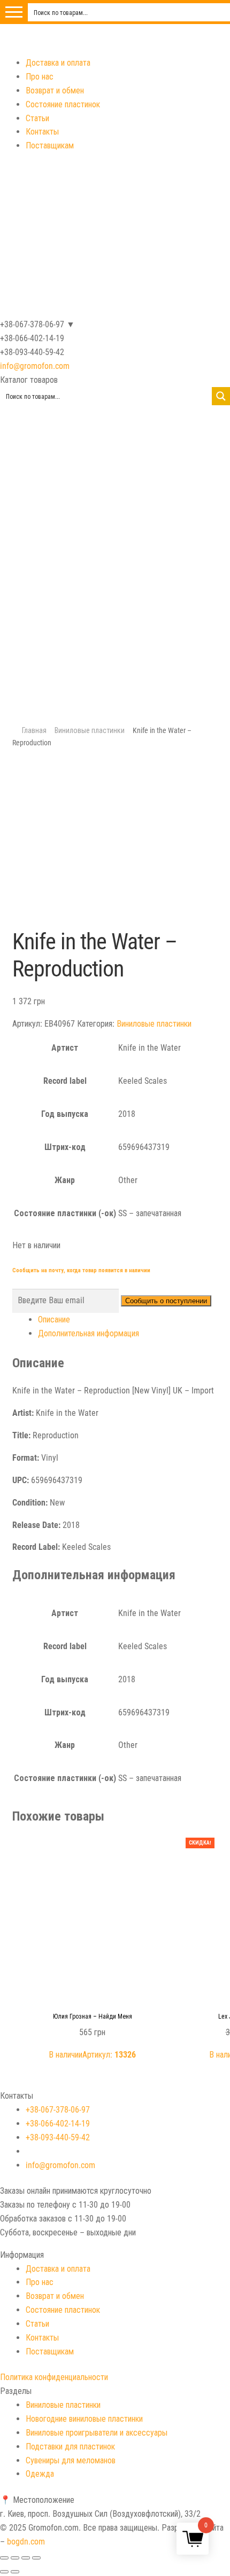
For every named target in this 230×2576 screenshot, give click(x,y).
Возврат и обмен (55, 90)
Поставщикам (50, 145)
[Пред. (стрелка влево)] (4, 2572)
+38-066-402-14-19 (58, 2124)
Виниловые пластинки (90, 730)
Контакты (42, 132)
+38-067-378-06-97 (58, 2110)
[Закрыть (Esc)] (4, 2558)
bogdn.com (26, 2542)
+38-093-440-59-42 (58, 2137)
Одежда (40, 2474)
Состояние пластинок (63, 104)
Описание (54, 1319)
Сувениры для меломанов (71, 2460)
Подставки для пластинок (70, 2447)
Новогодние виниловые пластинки (84, 2419)
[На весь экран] (26, 2558)
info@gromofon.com (35, 366)
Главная (34, 730)
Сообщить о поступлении (166, 1301)
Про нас (40, 77)
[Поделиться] (15, 2558)
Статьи (37, 118)
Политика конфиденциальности (54, 2377)
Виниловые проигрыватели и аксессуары (97, 2433)
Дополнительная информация (89, 1333)
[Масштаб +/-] (36, 2558)
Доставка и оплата (58, 63)
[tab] (128, 1320)
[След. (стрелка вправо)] (15, 2572)
